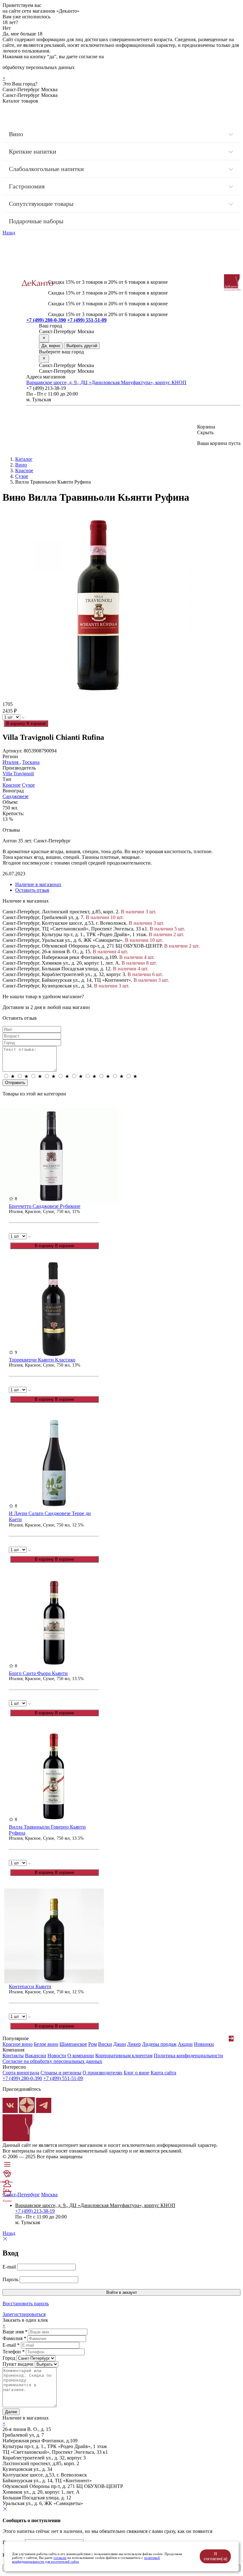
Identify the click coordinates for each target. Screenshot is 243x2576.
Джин (120, 2044)
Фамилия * (14, 2338)
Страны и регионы (61, 2073)
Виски (105, 2044)
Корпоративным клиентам (124, 2056)
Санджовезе (16, 796)
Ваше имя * (15, 2332)
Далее (11, 2412)
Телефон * (14, 2352)
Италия (11, 762)
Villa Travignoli (18, 774)
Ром (93, 2044)
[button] (231, 2039)
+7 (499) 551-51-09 (87, 320)
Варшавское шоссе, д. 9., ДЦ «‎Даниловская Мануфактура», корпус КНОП (106, 382)
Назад (9, 233)
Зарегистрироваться (24, 2314)
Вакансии (36, 2056)
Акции (185, 2044)
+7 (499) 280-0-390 (46, 320)
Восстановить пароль (26, 2303)
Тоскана (31, 762)
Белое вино (46, 2044)
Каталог (24, 459)
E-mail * (11, 2345)
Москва (49, 2195)
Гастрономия (27, 186)
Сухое (22, 476)
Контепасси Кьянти (30, 1986)
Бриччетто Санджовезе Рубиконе (45, 1206)
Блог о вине (137, 2073)
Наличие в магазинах (38, 884)
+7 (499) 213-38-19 (35, 2211)
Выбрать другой (82, 346)
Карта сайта (163, 2073)
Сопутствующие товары (41, 204)
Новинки (204, 2044)
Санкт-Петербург (21, 2195)
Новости (57, 2056)
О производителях (103, 2073)
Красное (24, 470)
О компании (81, 2056)
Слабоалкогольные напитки (46, 169)
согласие (60, 2558)
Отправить (15, 1083)
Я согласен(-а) (215, 2556)
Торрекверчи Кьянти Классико (42, 1360)
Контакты (13, 2056)
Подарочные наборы (36, 221)
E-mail (9, 2267)
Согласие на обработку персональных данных (52, 2061)
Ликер (134, 2044)
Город (9, 2358)
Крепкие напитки (33, 151)
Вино (16, 134)
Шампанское (73, 2044)
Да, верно (51, 346)
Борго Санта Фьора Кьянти (38, 1673)
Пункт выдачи (18, 2364)
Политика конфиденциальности (188, 2056)
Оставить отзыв (32, 890)
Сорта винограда (21, 2073)
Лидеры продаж (159, 2044)
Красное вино (18, 2044)
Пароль (10, 2279)
